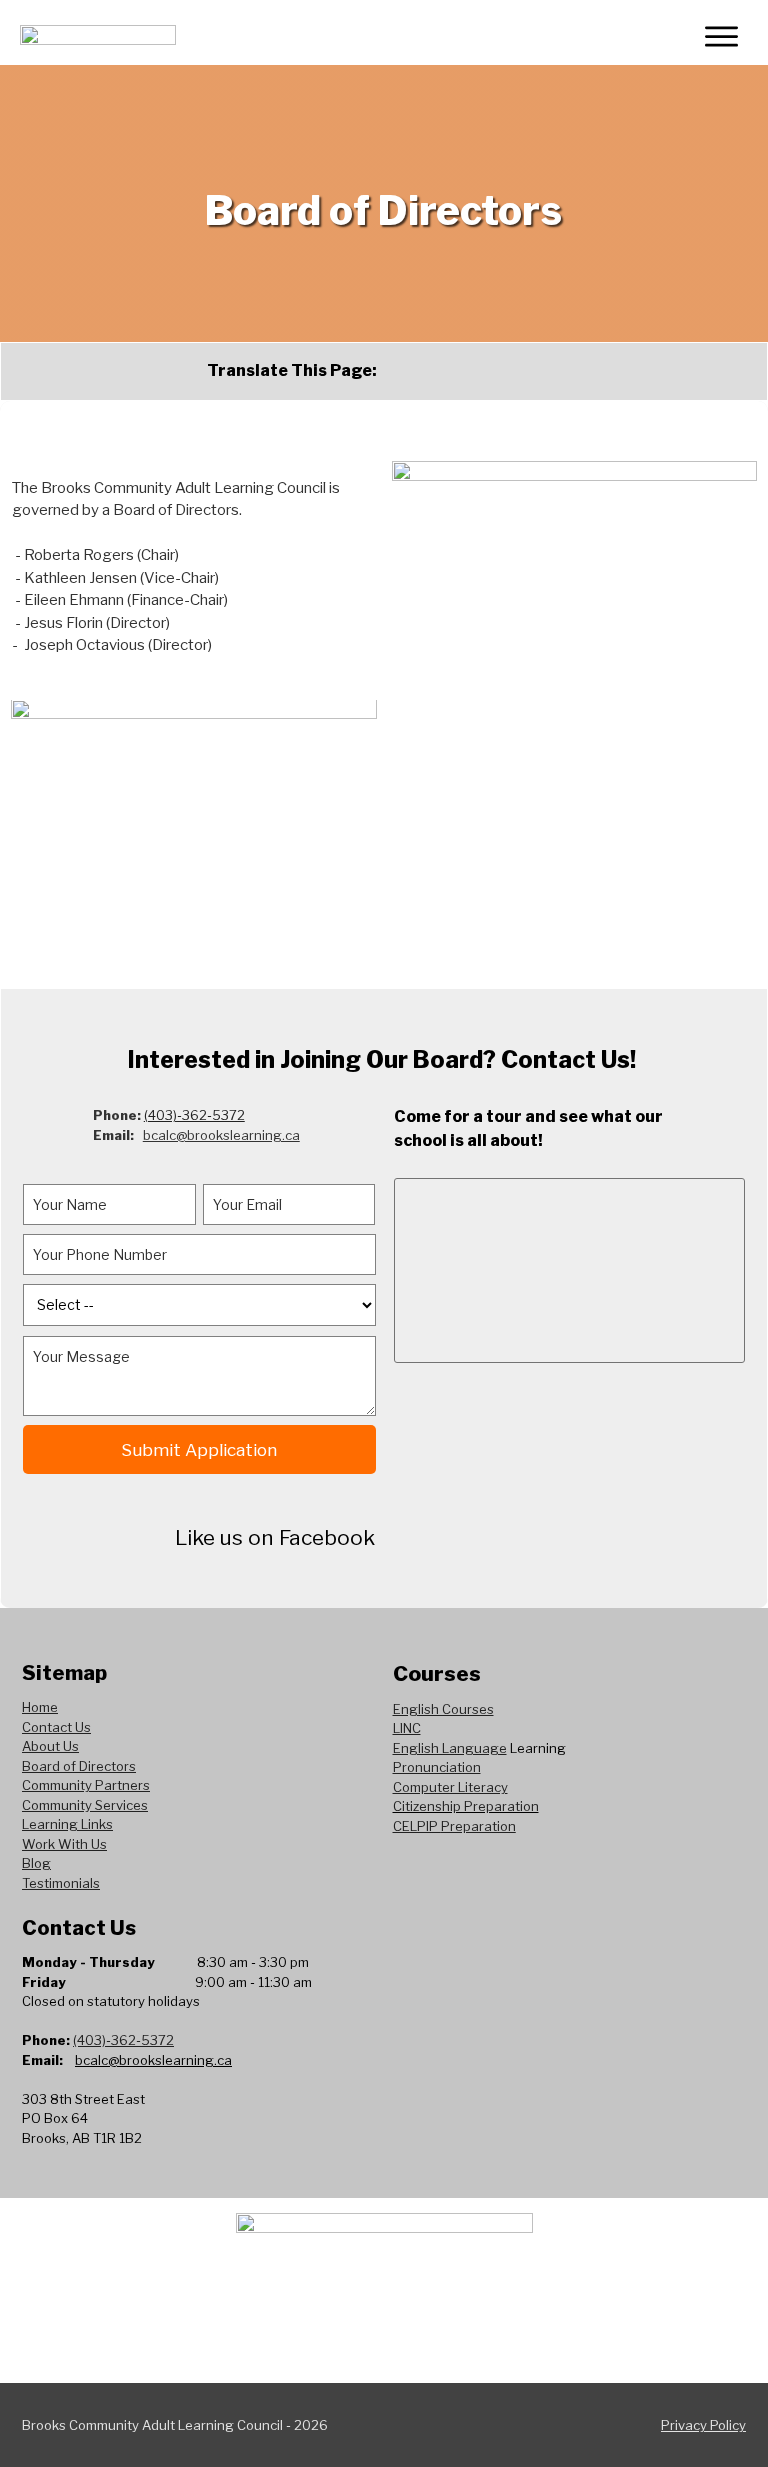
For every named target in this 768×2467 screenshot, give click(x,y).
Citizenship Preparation (466, 1806)
